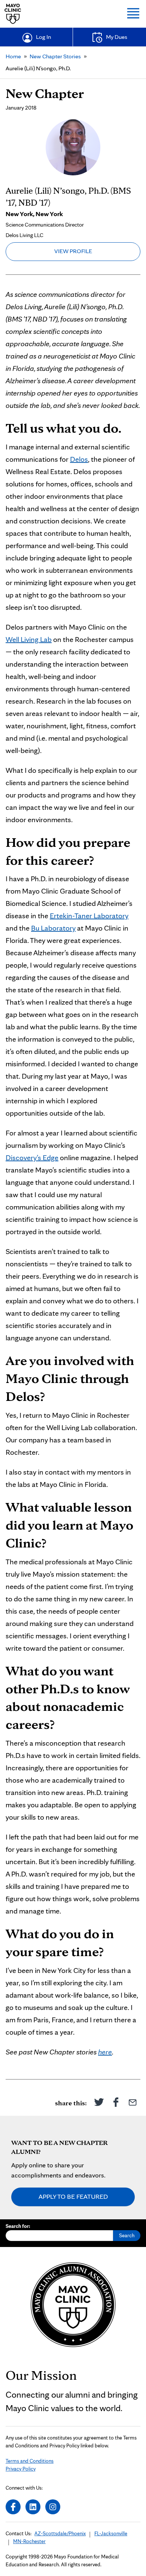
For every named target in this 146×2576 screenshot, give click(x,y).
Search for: (18, 2226)
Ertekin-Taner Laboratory (89, 916)
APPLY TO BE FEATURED (73, 2196)
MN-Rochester (29, 2541)
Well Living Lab (29, 639)
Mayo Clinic (13, 14)
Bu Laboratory (53, 928)
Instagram (53, 2507)
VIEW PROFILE (73, 251)
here (105, 2052)
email (133, 2102)
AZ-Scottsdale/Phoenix (60, 2533)
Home (13, 56)
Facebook (116, 2102)
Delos (79, 459)
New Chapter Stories (55, 56)
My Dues (117, 37)
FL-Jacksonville (111, 2533)
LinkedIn (33, 2507)
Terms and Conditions (30, 2461)
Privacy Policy (21, 2469)
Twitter (99, 2102)
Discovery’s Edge (32, 1158)
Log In (43, 37)
